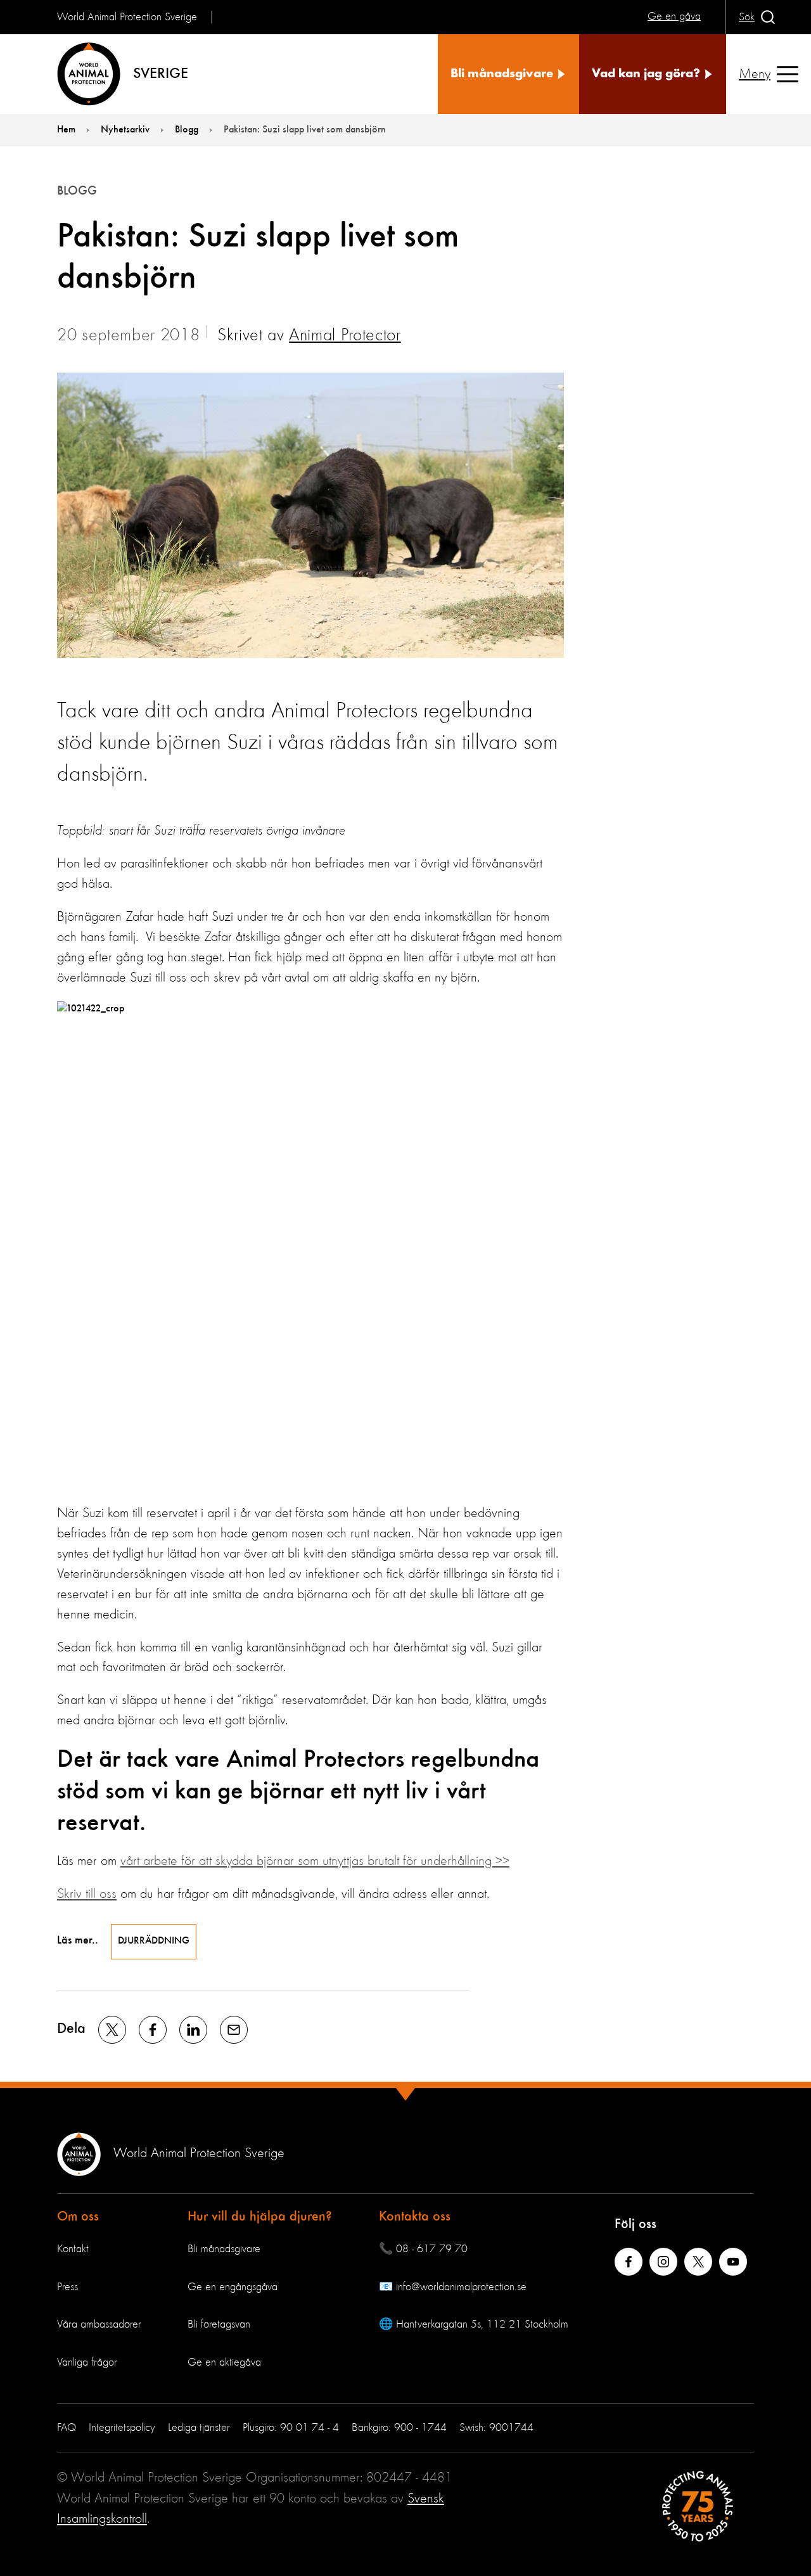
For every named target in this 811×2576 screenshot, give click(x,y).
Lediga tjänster (199, 2428)
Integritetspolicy (122, 2428)
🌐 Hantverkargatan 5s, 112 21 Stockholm (474, 2324)
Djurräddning (154, 1941)
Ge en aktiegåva (224, 2362)
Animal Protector (345, 336)
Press (67, 2287)
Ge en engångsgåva (233, 2287)
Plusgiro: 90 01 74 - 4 (291, 2428)
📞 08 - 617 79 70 (423, 2249)
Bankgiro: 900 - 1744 (399, 2428)
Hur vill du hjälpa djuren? (260, 2217)
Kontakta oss (415, 2217)
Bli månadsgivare (224, 2249)
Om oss (78, 2217)
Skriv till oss (87, 1894)
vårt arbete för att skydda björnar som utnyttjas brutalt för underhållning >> (315, 1861)
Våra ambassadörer (99, 2324)
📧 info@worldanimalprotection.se (453, 2287)
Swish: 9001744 (496, 2428)
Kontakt (73, 2249)
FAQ (67, 2428)
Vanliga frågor (87, 2362)
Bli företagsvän (219, 2324)
